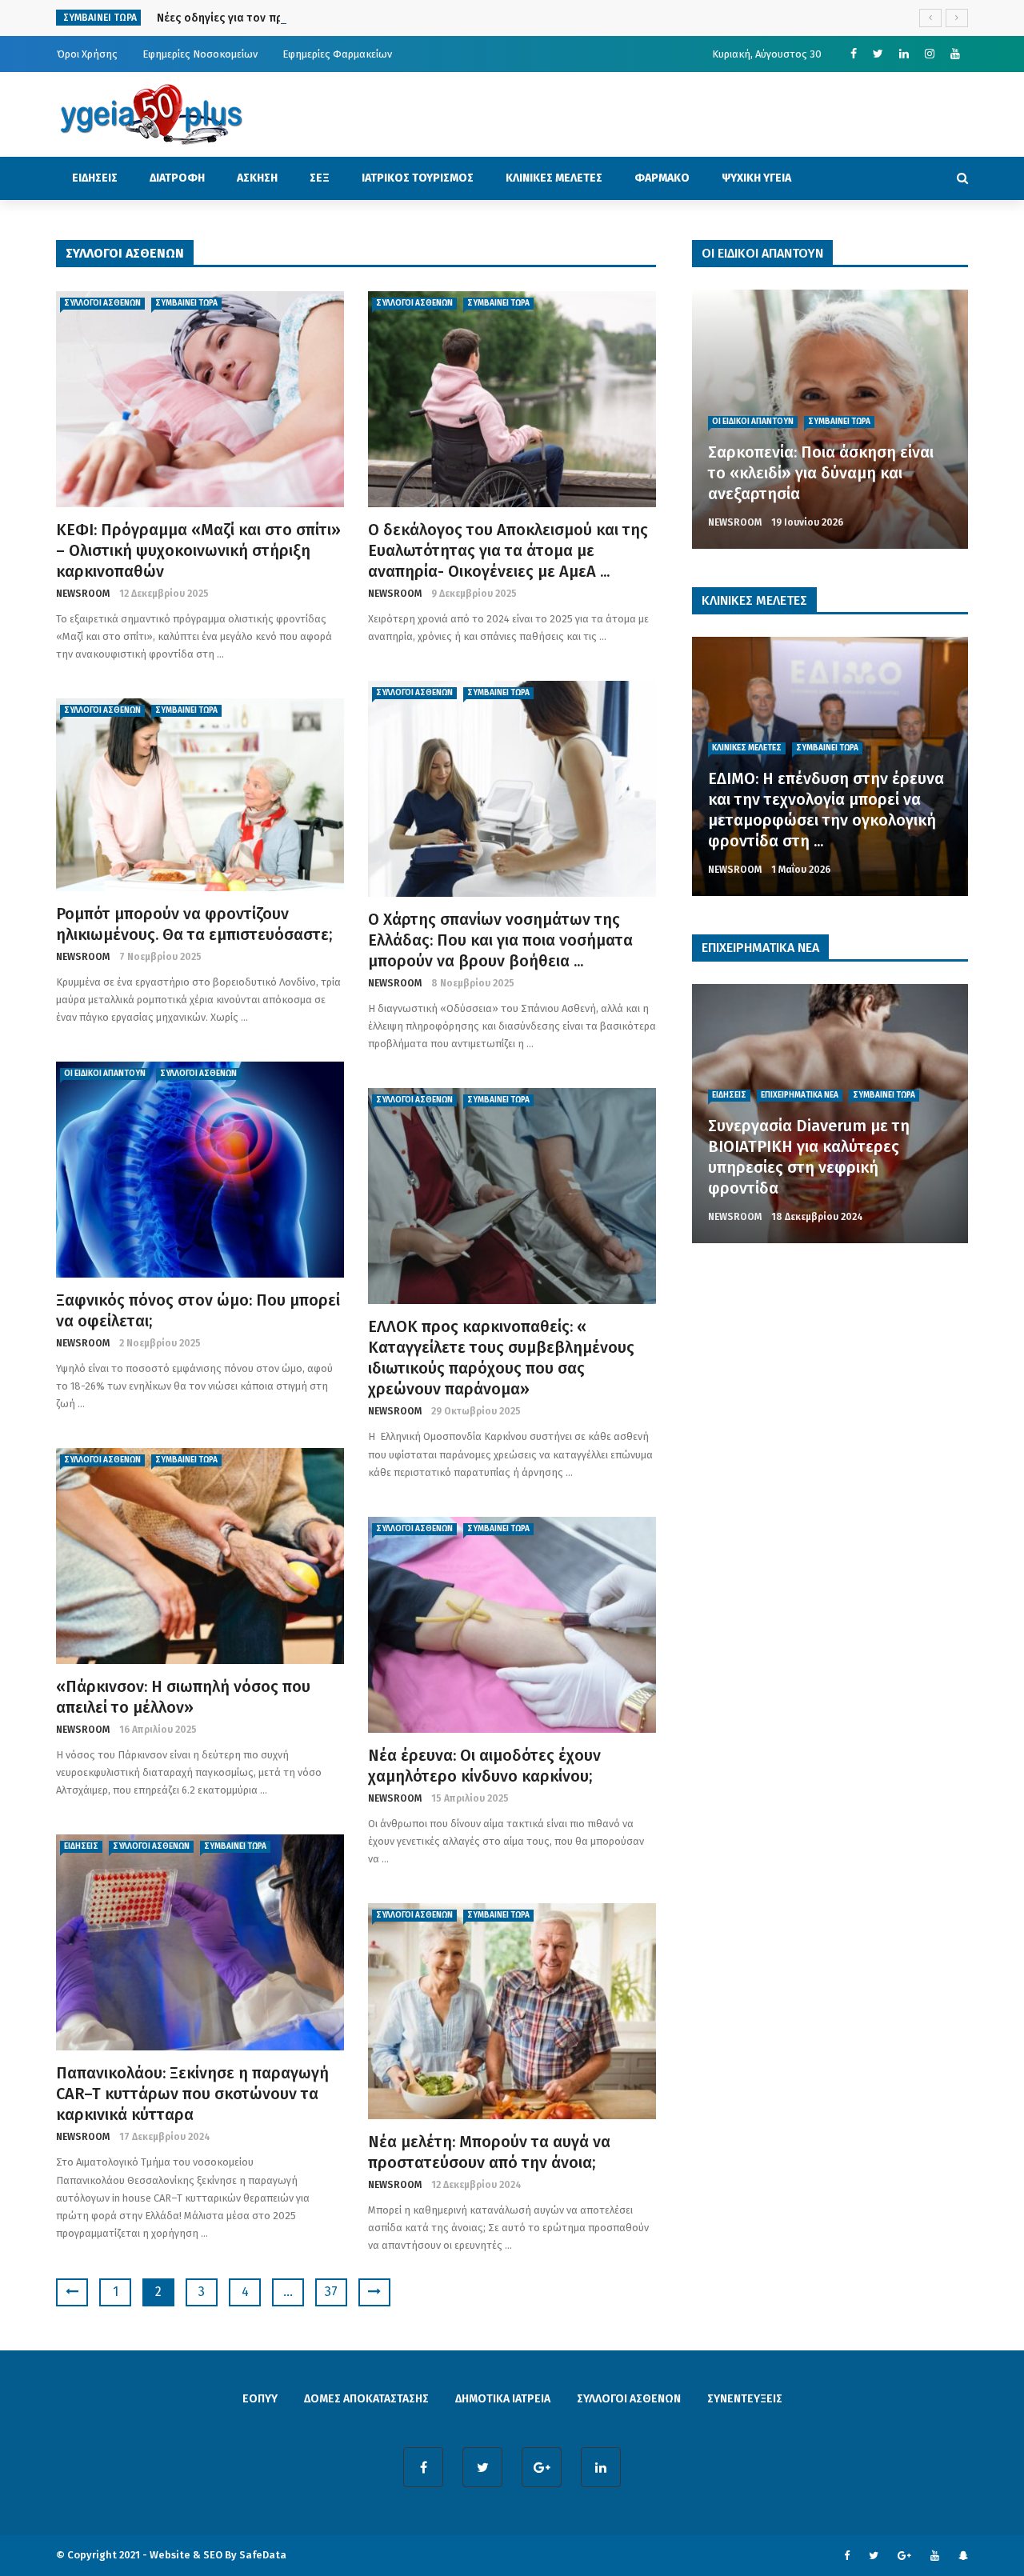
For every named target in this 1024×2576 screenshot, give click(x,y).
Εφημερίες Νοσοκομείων (200, 54)
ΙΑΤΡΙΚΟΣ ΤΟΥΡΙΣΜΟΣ (418, 178)
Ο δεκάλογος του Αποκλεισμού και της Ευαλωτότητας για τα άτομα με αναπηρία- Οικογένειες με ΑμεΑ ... (508, 550)
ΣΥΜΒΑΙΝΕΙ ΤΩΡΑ (186, 303)
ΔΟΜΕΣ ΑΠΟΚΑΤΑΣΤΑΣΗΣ (366, 2399)
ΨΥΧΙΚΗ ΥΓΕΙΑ (756, 178)
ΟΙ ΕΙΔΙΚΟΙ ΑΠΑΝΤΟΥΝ (105, 1074)
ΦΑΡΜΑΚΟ (662, 178)
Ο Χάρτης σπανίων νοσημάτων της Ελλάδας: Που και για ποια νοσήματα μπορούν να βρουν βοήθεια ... (502, 940)
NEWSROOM (83, 594)
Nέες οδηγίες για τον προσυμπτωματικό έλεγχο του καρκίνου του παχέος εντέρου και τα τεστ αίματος (429, 18)
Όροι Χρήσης (87, 54)
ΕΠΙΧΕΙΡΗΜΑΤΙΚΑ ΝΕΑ (800, 1095)
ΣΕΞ (320, 178)
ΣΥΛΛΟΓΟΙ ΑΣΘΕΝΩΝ (102, 303)
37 (331, 2292)
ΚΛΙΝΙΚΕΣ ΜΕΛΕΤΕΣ (554, 178)
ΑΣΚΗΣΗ (257, 178)
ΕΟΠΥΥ (260, 2399)
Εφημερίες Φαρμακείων (337, 54)
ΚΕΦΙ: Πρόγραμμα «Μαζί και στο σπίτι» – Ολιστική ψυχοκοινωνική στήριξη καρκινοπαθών (198, 550)
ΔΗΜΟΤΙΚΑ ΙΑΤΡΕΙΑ (503, 2399)
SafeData (263, 2555)
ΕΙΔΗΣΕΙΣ (95, 178)
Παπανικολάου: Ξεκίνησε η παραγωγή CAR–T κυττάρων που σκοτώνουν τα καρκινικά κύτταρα (192, 2094)
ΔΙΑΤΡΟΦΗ (177, 178)
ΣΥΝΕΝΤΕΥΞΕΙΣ (745, 2399)
